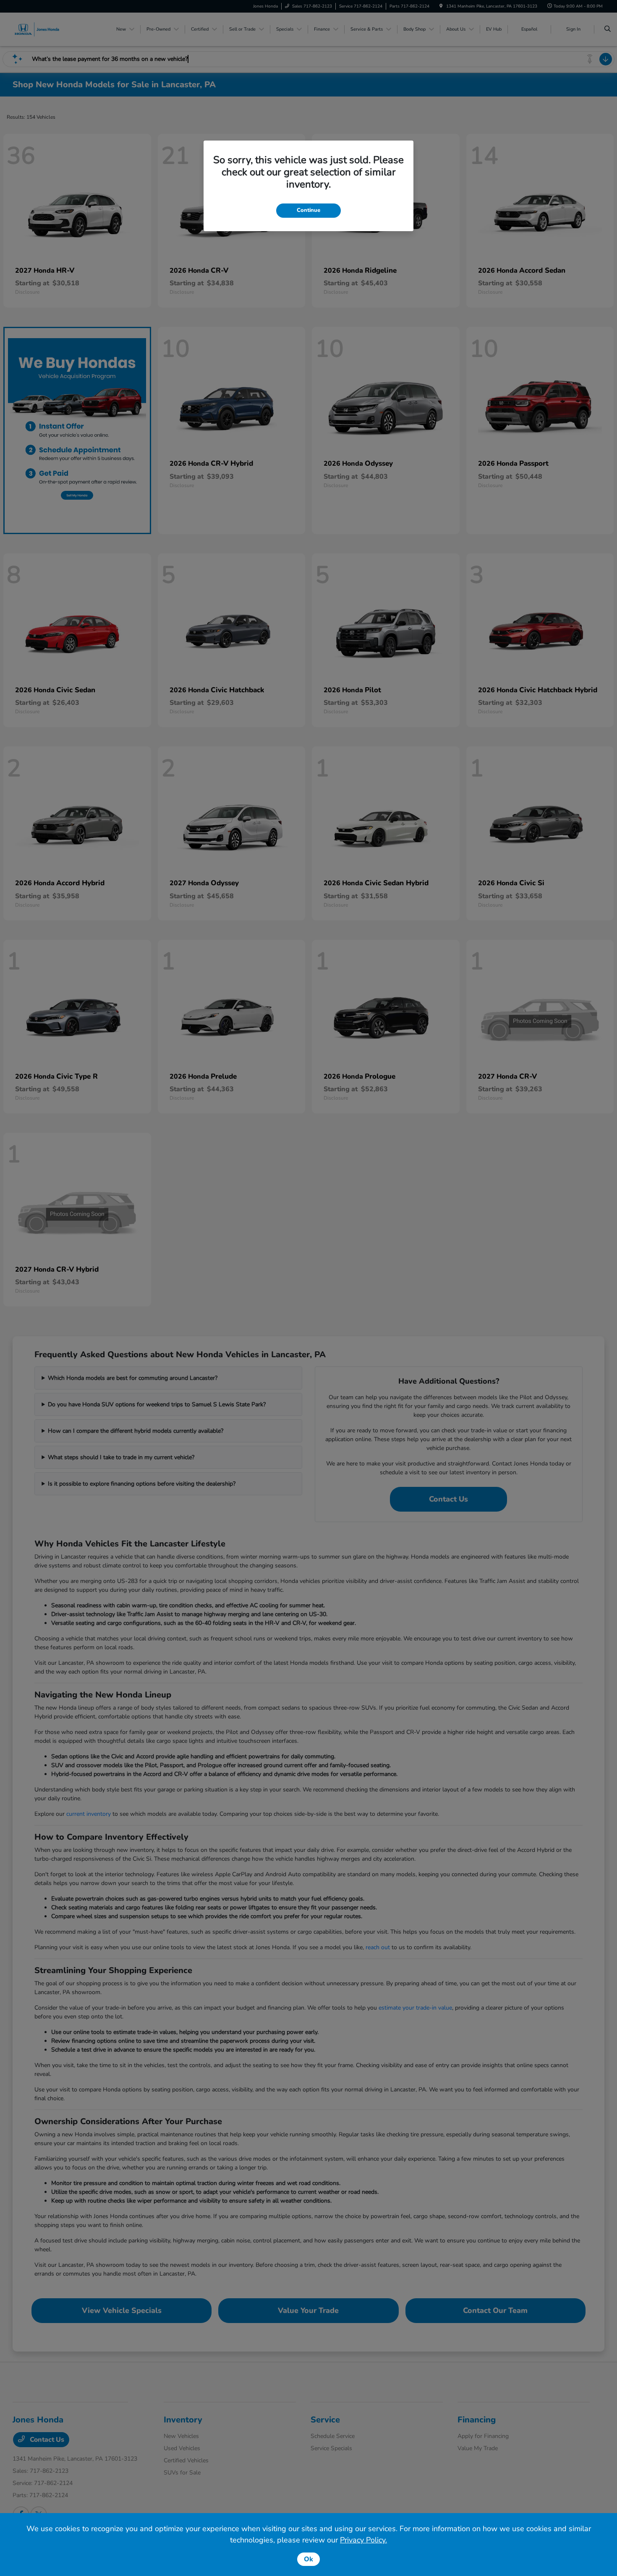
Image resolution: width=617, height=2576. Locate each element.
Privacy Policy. (363, 2540)
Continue (308, 210)
